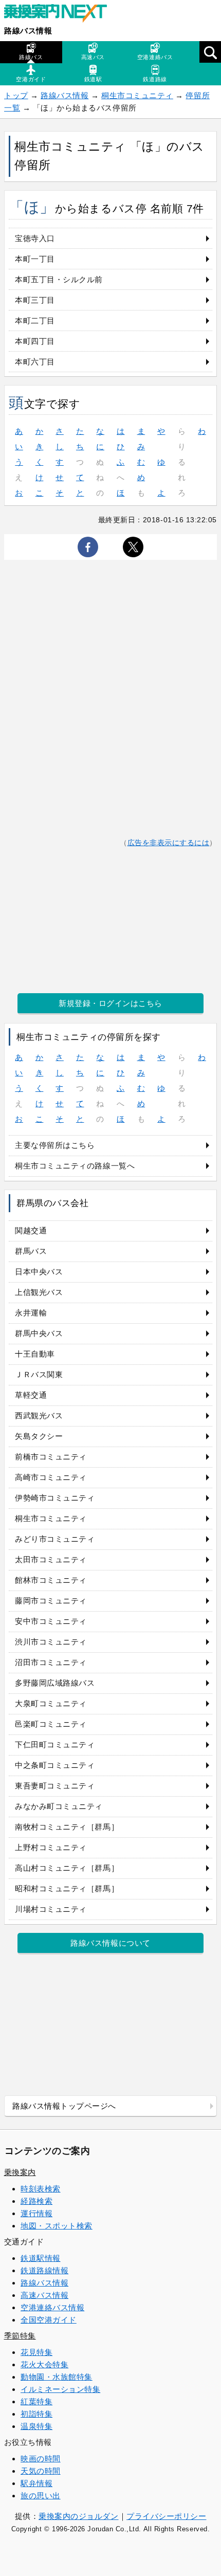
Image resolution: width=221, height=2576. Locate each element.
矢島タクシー (39, 1436)
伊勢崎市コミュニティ (55, 1498)
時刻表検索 (41, 2189)
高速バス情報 (44, 2295)
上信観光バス (39, 1292)
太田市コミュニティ (51, 1559)
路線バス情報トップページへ (64, 2106)
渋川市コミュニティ (51, 1642)
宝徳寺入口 (35, 238)
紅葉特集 (36, 2401)
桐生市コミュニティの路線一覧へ (75, 1166)
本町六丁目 (35, 362)
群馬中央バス (39, 1333)
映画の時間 (41, 2459)
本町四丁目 (35, 341)
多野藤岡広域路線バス (55, 1683)
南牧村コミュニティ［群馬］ (67, 1827)
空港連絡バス (155, 57)
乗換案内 (20, 2172)
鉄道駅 (93, 79)
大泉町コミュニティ (51, 1703)
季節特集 (20, 2336)
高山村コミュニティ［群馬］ (67, 1868)
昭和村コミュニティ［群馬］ (67, 1888)
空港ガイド (31, 79)
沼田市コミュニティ (51, 1662)
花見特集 (36, 2352)
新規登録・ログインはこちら (110, 1003)
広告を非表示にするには (169, 843)
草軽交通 (31, 1395)
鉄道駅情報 (41, 2258)
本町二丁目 (35, 321)
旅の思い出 (41, 2496)
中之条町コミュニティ (55, 1765)
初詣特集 (36, 2414)
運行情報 (36, 2213)
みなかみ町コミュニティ (59, 1806)
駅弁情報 (36, 2483)
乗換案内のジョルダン (78, 2516)
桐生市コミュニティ (137, 95)
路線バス (31, 57)
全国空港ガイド (49, 2320)
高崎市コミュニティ (51, 1477)
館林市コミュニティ (51, 1580)
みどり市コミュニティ (55, 1539)
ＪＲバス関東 (39, 1374)
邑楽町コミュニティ (51, 1724)
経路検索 (36, 2201)
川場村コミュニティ (51, 1909)
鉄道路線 (155, 79)
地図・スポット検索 (57, 2226)
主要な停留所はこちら (55, 1145)
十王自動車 (35, 1354)
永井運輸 (31, 1313)
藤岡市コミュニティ (51, 1601)
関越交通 (31, 1230)
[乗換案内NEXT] (61, 14)
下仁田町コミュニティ (55, 1744)
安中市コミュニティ (51, 1621)
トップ (16, 95)
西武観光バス (39, 1415)
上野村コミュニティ (51, 1847)
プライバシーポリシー (166, 2516)
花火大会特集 (44, 2364)
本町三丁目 (35, 300)
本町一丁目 (35, 259)
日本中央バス (39, 1272)
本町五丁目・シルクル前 (59, 279)
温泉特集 (36, 2426)
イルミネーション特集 (60, 2389)
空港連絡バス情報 (52, 2307)
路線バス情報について (110, 1943)
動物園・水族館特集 (57, 2377)
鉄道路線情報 (44, 2270)
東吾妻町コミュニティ (55, 1786)
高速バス (93, 57)
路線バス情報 (28, 31)
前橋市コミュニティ (51, 1457)
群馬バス (31, 1251)
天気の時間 (41, 2471)
